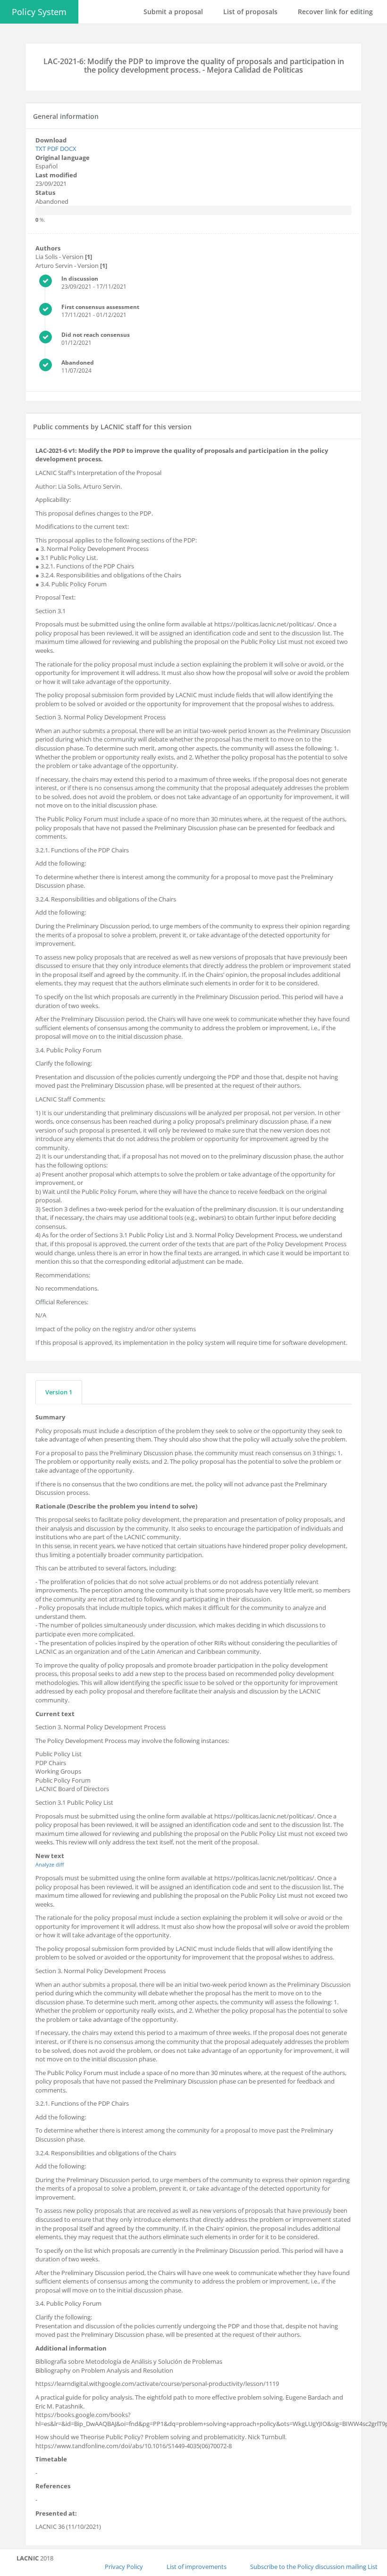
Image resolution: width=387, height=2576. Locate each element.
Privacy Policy (124, 2567)
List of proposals (250, 12)
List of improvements (197, 2567)
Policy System (39, 12)
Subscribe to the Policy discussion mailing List (314, 2567)
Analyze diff (50, 1864)
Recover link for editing (335, 12)
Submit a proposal (173, 12)
